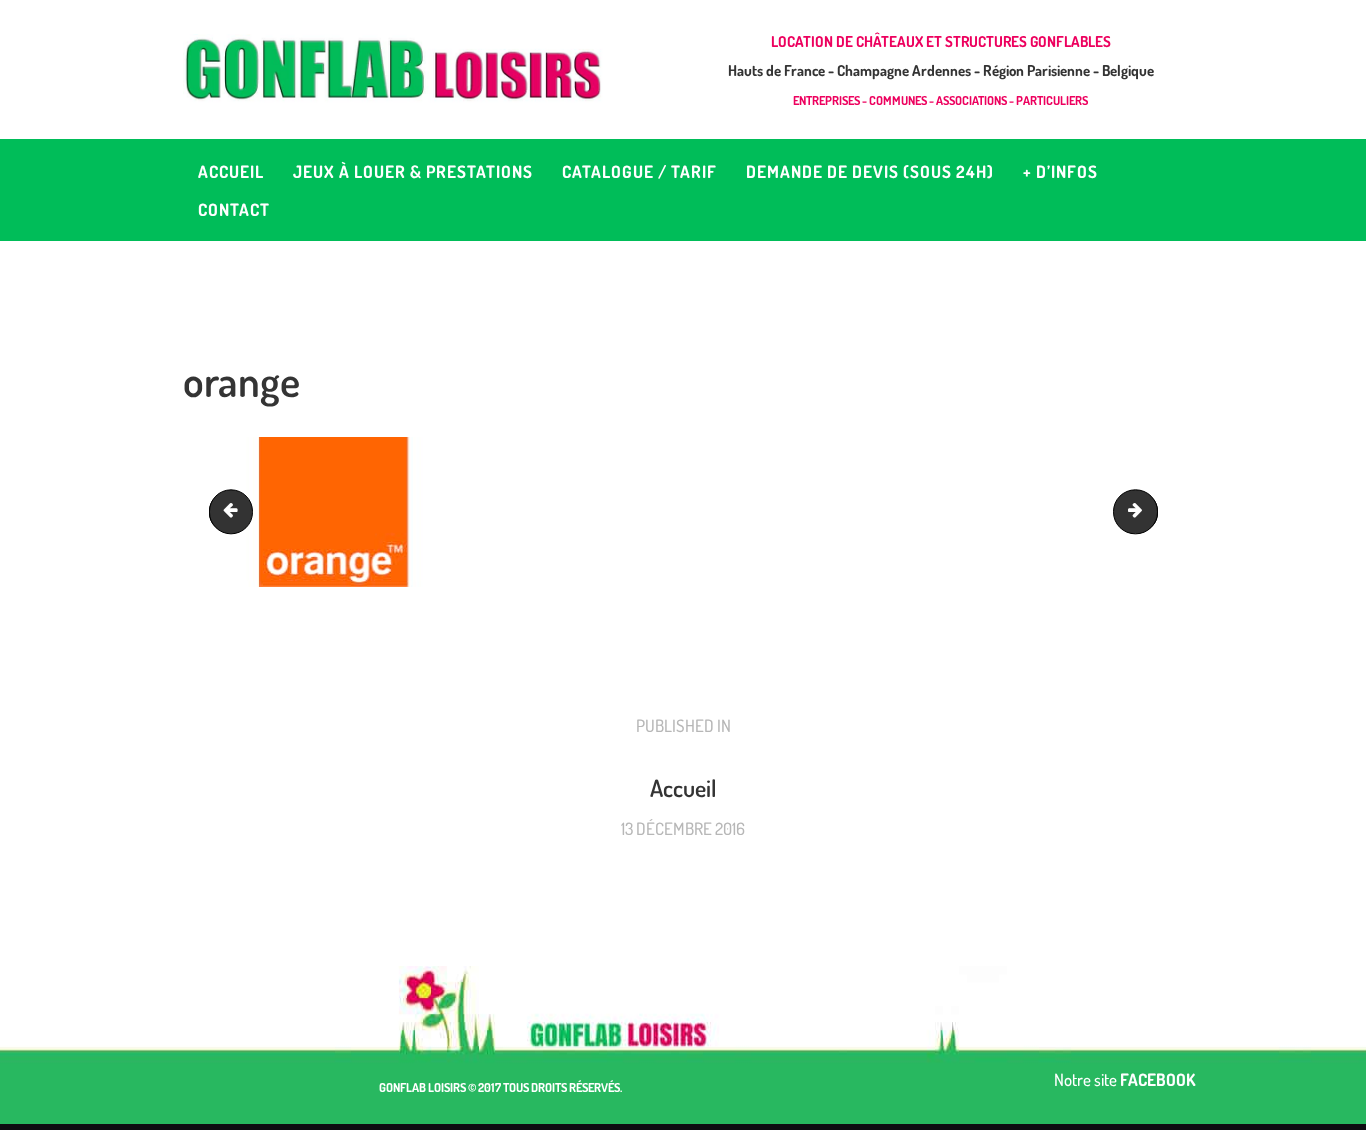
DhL (236, 511)
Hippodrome (1149, 511)
